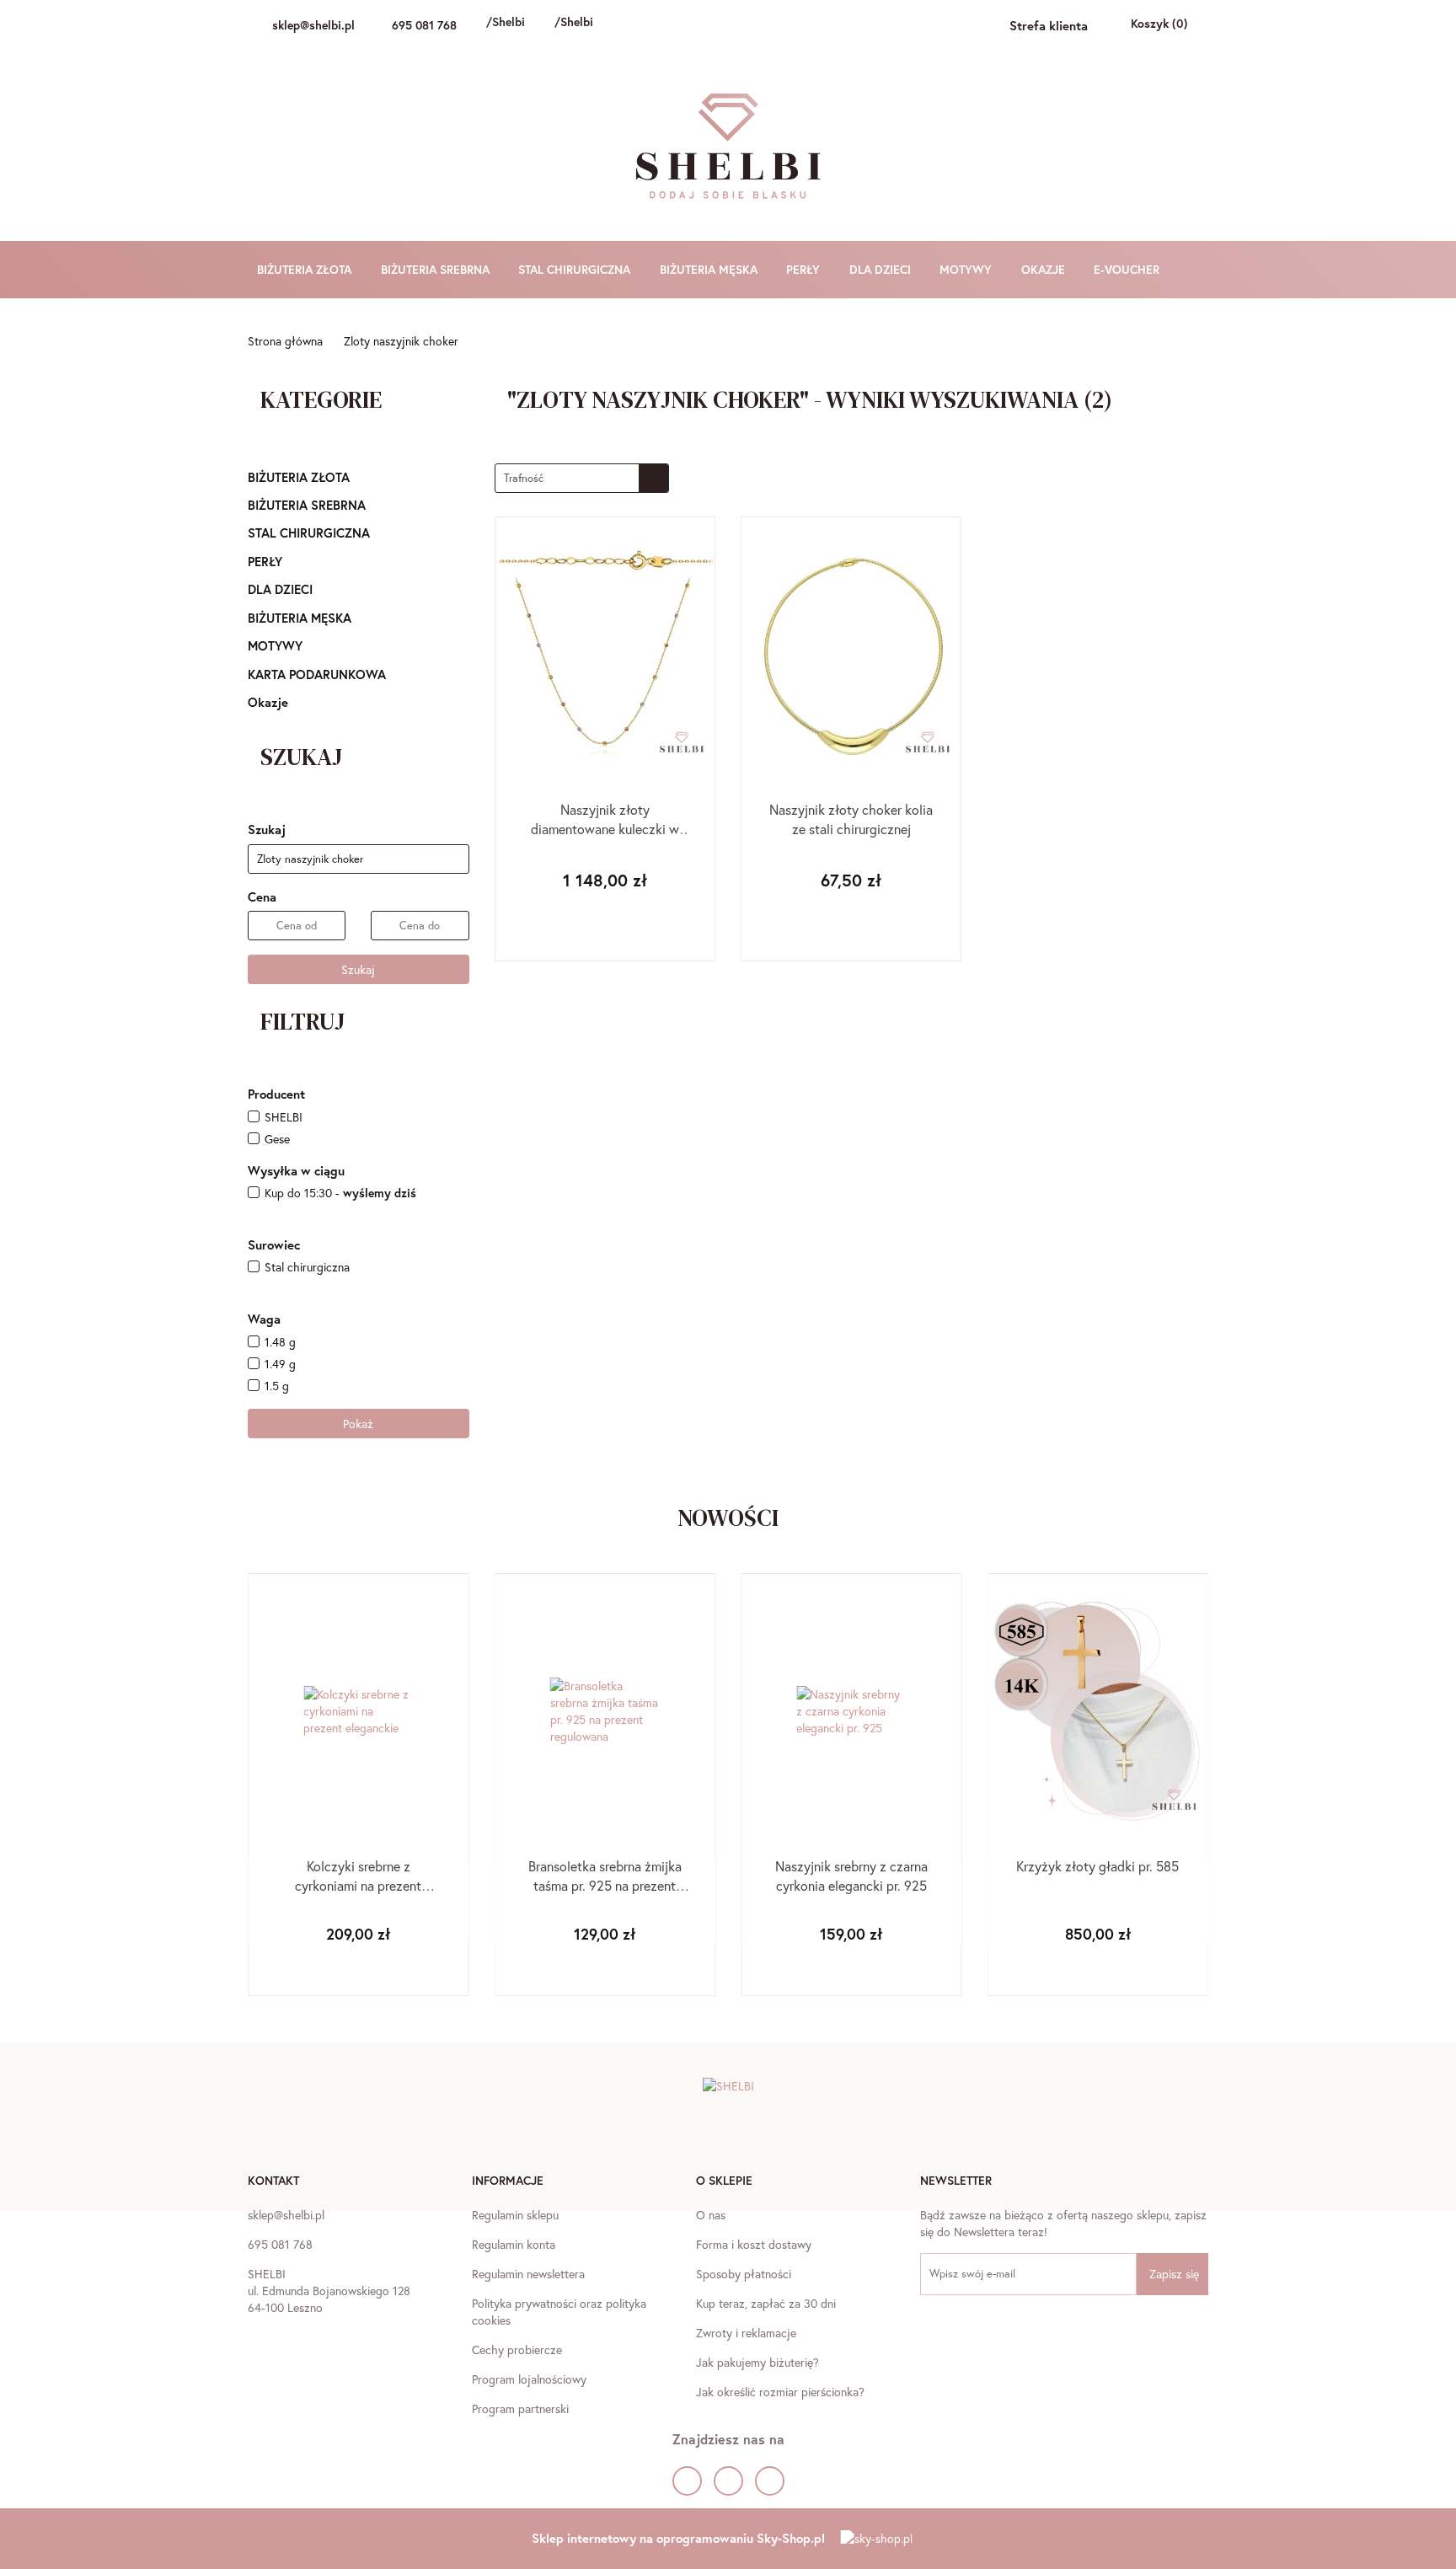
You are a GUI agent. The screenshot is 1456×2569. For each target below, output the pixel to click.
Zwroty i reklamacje (746, 2333)
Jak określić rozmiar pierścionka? (780, 2392)
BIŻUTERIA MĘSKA (710, 269)
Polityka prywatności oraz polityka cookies (559, 2312)
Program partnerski (520, 2408)
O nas (711, 2215)
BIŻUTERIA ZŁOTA (306, 269)
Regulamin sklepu (515, 2215)
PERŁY (805, 269)
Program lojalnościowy (529, 2379)
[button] (273, 2182)
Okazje (268, 702)
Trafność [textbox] (524, 478)
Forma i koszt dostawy (754, 2244)
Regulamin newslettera (528, 2274)
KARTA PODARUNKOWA (317, 674)
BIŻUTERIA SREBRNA (437, 269)
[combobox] (582, 478)
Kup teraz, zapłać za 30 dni (766, 2303)
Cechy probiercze (517, 2350)
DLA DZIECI (882, 269)
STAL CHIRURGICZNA (576, 269)
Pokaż (358, 1424)
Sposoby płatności (744, 2274)
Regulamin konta (514, 2244)
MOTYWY (967, 269)
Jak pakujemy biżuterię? (757, 2362)
